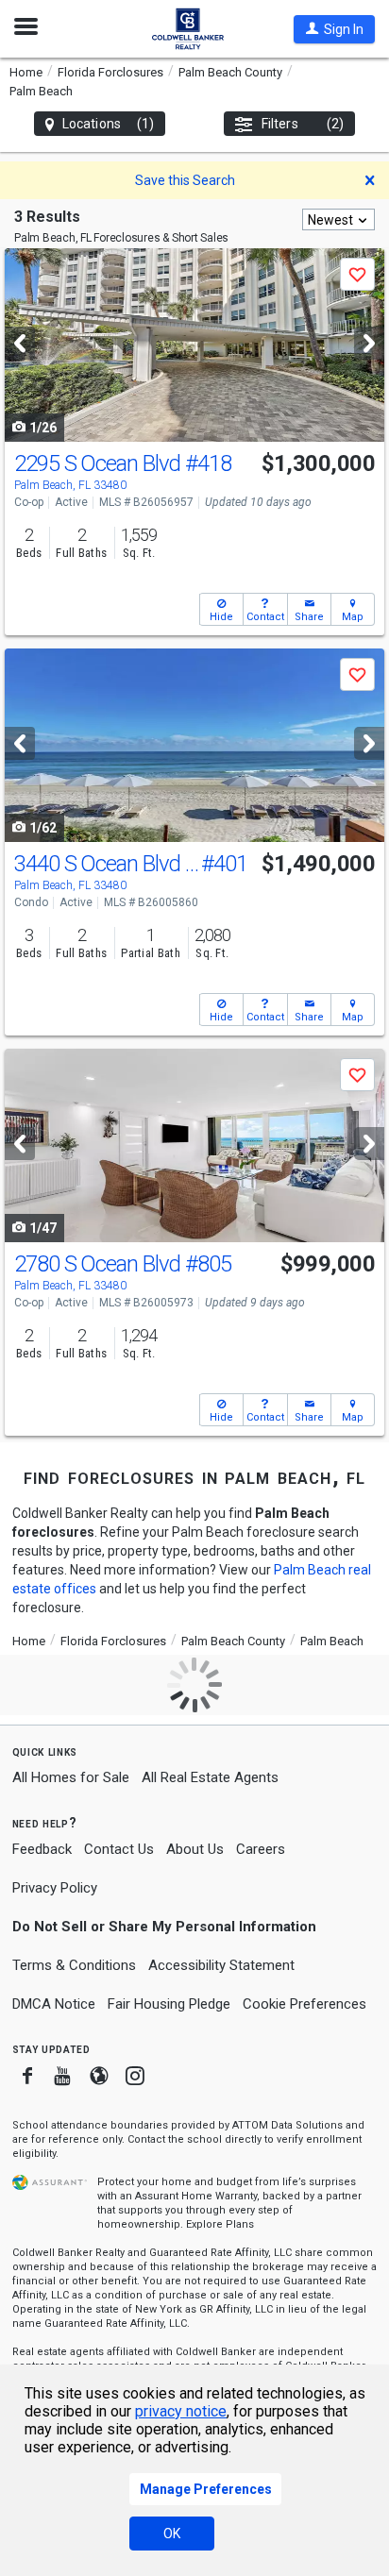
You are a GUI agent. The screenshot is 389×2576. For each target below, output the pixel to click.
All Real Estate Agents (210, 1777)
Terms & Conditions (74, 1965)
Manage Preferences (206, 2489)
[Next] (369, 343)
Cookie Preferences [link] (304, 2004)
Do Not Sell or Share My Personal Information (164, 1927)
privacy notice (181, 2411)
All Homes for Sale (71, 1777)
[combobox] (338, 219)
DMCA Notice (54, 2004)
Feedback (42, 1850)
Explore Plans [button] (220, 2224)
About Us (195, 1849)
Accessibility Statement (221, 1965)
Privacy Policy (55, 1888)
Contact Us (119, 1849)
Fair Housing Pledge (169, 2004)
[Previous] (20, 343)
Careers (261, 1849)
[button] (334, 29)
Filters (303, 124)
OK (172, 2534)
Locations (108, 124)
